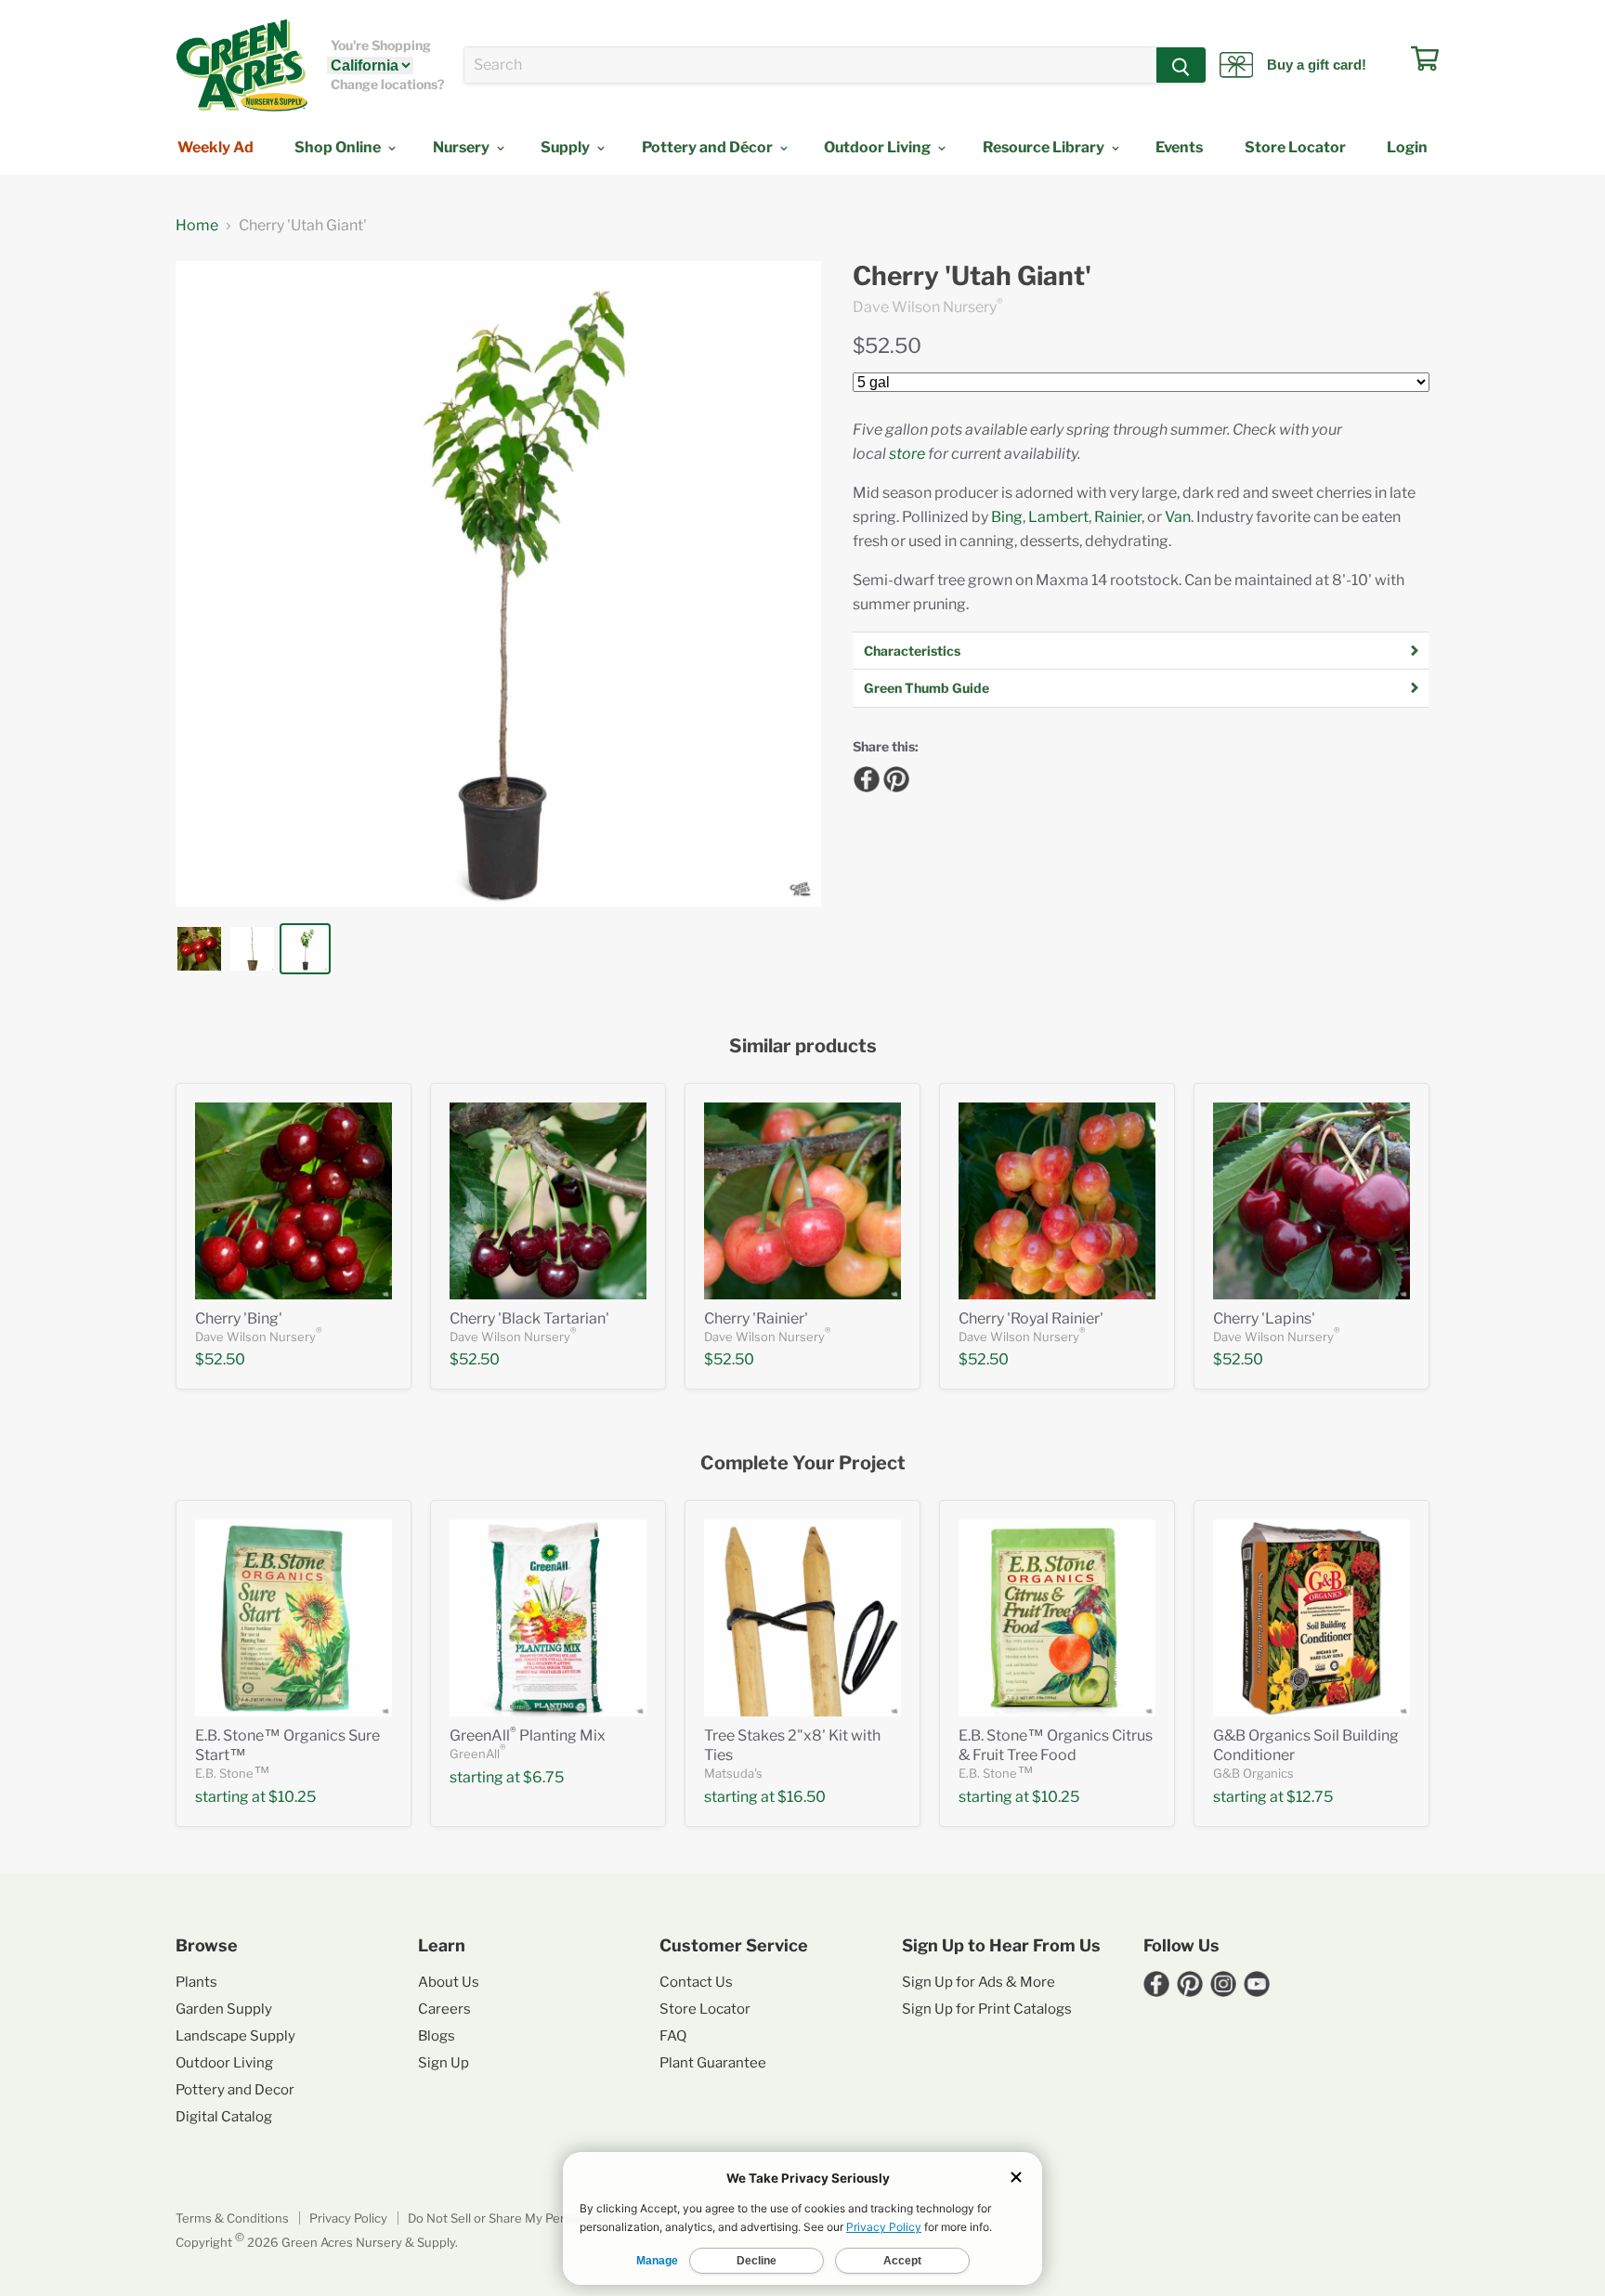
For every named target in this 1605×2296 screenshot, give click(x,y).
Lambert (1058, 517)
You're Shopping (381, 46)
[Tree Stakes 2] (802, 1618)
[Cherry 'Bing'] (294, 1201)
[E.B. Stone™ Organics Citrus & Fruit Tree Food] (1057, 1618)
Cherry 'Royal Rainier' (1031, 1318)
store (907, 454)
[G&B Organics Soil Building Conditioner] (1311, 1618)
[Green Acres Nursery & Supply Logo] (241, 65)
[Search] (1181, 65)
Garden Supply (224, 2009)
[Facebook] (864, 776)
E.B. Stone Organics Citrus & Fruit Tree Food (1056, 1745)
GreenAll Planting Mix (528, 1735)
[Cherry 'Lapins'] (1311, 1201)
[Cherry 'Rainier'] (802, 1201)
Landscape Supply (235, 2036)
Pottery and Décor (709, 147)
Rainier (1118, 517)
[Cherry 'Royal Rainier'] (1057, 1201)
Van (1178, 517)
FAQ (673, 2036)
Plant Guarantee (713, 2063)
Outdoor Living (879, 147)
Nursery (463, 147)
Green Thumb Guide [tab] (926, 688)
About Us (449, 1982)
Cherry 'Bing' (239, 1318)
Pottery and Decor (235, 2090)
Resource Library (1045, 147)
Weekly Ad (215, 147)
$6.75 (543, 1777)
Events (1179, 147)
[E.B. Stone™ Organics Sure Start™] (294, 1618)
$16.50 (802, 1797)
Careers (444, 2009)
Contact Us (696, 1982)
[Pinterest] (894, 776)
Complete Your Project (803, 1463)
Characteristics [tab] (912, 651)
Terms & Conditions (232, 2218)
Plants (196, 1982)
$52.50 (887, 346)
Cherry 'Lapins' (1264, 1318)
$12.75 (1310, 1797)
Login (1407, 147)
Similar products (803, 1046)
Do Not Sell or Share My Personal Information (537, 2218)
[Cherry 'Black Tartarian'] (548, 1201)
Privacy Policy (348, 2218)
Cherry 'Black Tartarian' (529, 1318)
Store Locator (1295, 147)
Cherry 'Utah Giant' (972, 276)
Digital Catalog (224, 2117)
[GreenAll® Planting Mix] (548, 1618)
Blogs (437, 2036)
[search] (810, 65)
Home (197, 226)
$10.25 (292, 1797)
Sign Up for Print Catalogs (987, 2009)
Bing (1007, 517)
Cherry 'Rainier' (756, 1318)
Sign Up (444, 2063)
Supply (567, 147)
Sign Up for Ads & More (979, 1982)
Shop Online (339, 147)
